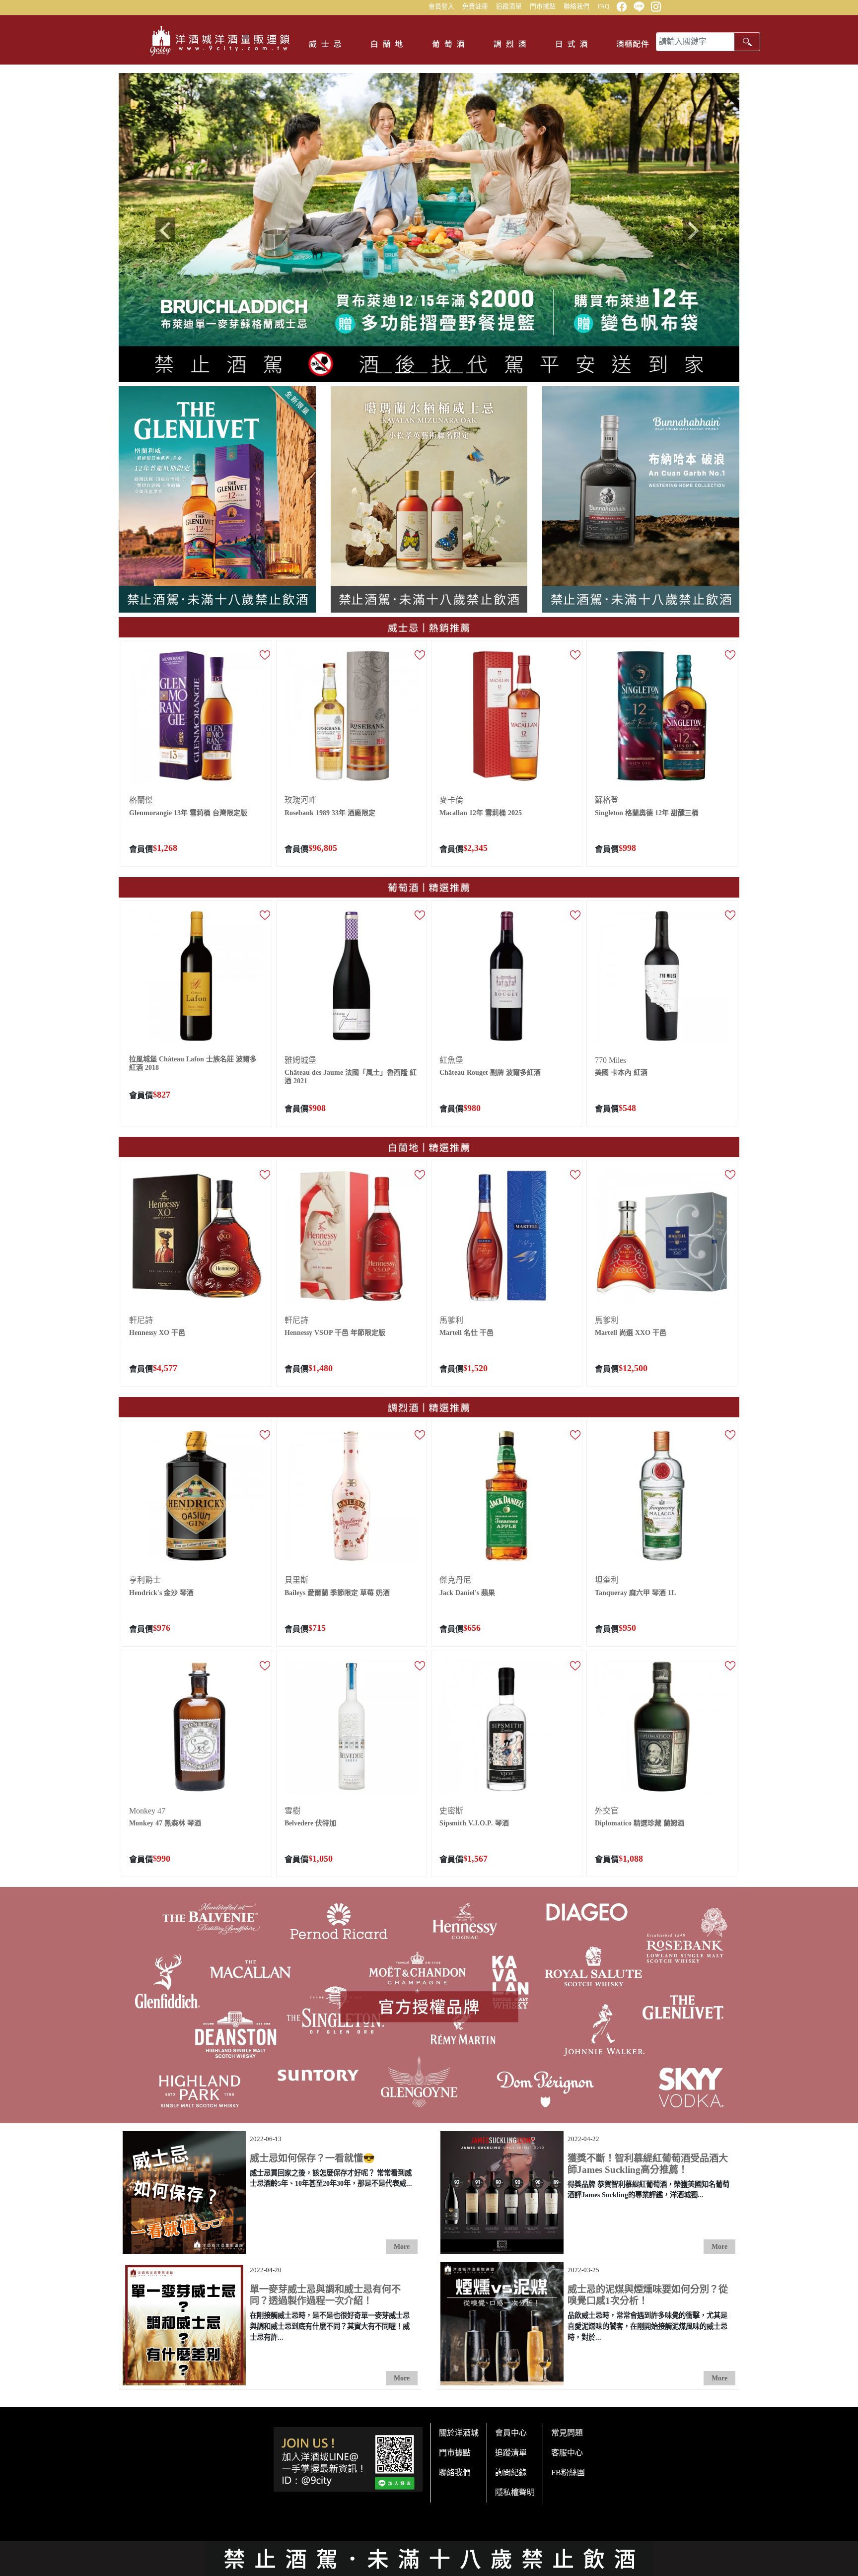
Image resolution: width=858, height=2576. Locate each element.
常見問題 (567, 2430)
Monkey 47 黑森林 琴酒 (165, 1821)
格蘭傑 (141, 798)
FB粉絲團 (568, 2470)
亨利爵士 (145, 1577)
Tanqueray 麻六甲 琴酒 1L (635, 1590)
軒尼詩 (141, 1318)
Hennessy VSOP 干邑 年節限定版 (335, 1330)
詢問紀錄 (511, 2470)
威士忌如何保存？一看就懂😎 (312, 2156)
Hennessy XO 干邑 (157, 1330)
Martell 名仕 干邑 (466, 1330)
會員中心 (511, 2430)
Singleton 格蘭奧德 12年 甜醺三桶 (647, 810)
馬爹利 (451, 1318)
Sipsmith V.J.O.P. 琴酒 (474, 1821)
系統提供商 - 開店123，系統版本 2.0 (429, 2568)
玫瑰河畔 (300, 798)
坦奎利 (607, 1577)
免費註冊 (475, 6)
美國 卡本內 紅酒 (621, 1070)
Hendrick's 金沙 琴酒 (161, 1590)
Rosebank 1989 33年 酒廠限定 (330, 810)
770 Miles (610, 1058)
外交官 (607, 1808)
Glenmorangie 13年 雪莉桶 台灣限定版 (188, 810)
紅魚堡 (451, 1058)
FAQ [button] (603, 6)
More (402, 2244)
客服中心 (567, 2450)
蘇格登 (607, 798)
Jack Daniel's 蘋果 (467, 1590)
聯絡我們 (576, 6)
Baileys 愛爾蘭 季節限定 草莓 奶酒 (337, 1590)
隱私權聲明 (515, 2490)
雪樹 (292, 1808)
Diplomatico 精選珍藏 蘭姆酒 (640, 1821)
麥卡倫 (451, 798)
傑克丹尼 (455, 1577)
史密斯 (451, 1808)
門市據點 (543, 6)
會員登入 (441, 6)
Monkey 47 (147, 1808)
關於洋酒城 (459, 2430)
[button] (165, 228)
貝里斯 (296, 1577)
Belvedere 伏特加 (310, 1821)
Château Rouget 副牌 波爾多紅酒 (490, 1070)
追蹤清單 (509, 6)
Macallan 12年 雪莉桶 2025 (481, 810)
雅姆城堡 (300, 1058)
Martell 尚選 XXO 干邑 (631, 1330)
